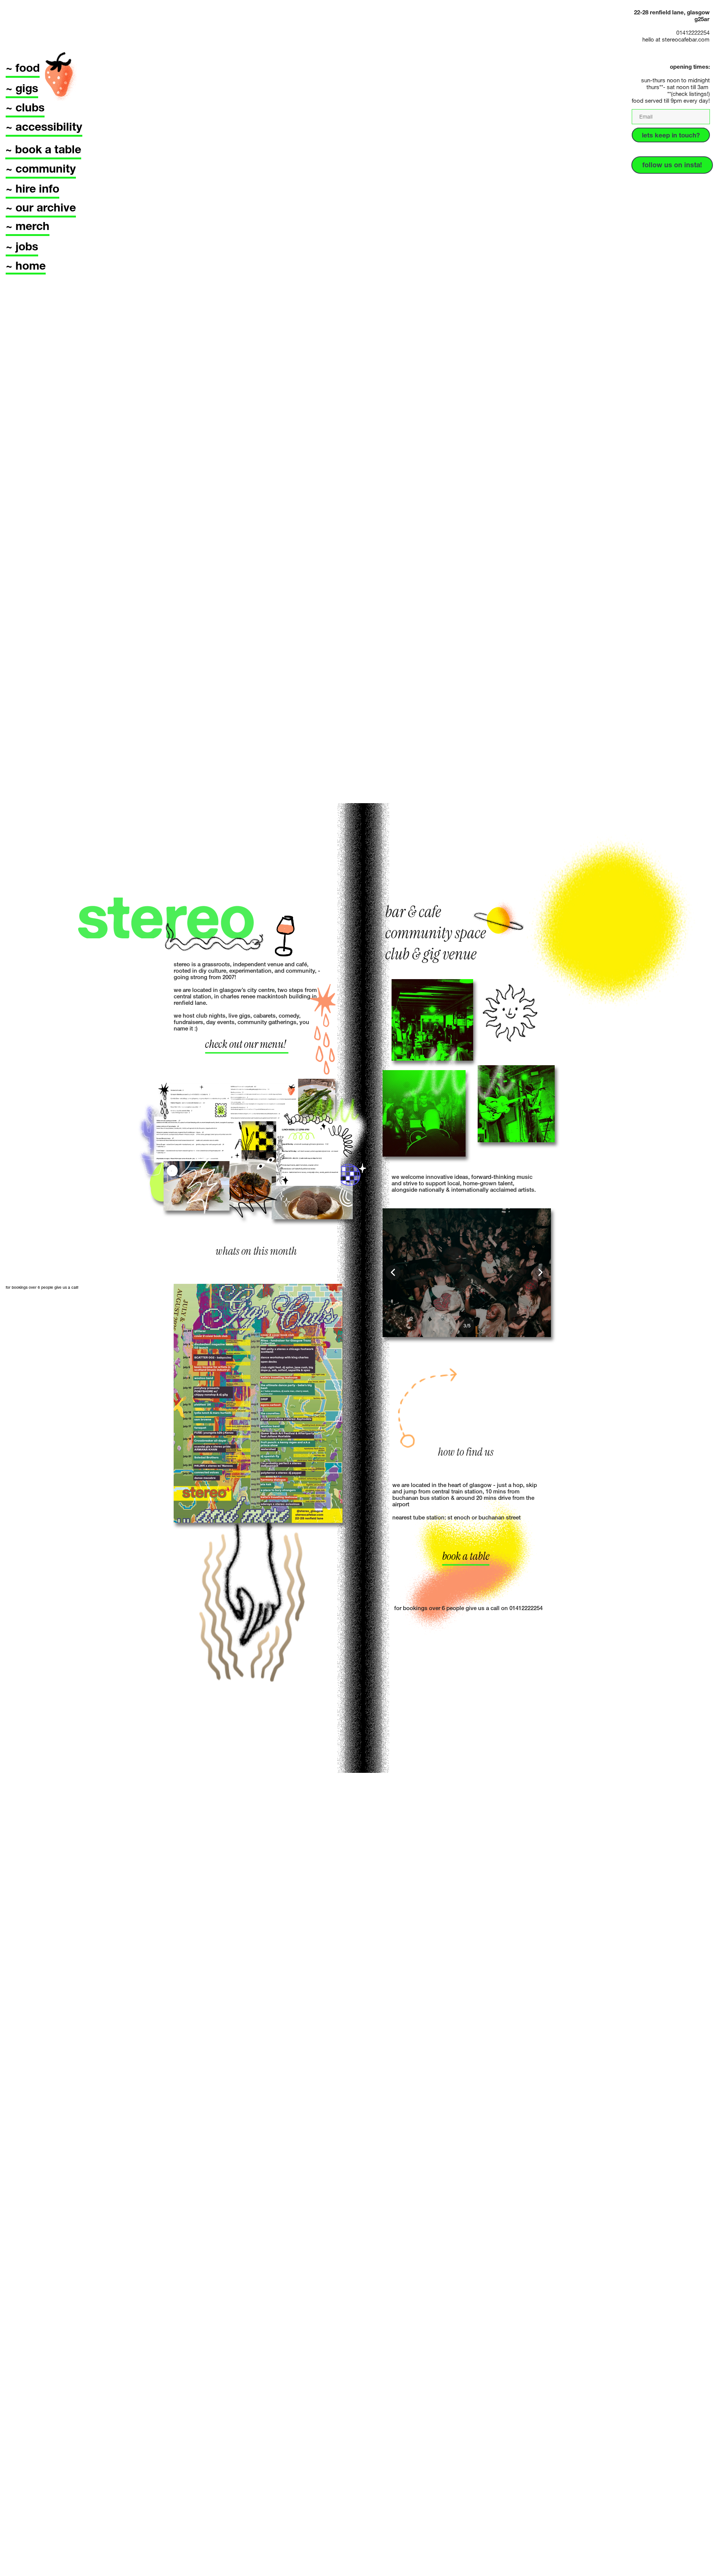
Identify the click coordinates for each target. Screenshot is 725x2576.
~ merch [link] (28, 226)
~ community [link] (41, 169)
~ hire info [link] (32, 189)
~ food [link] (23, 68)
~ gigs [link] (22, 88)
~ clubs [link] (25, 107)
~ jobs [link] (22, 246)
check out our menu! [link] (247, 1044)
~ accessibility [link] (44, 127)
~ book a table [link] (43, 149)
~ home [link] (26, 266)
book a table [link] (466, 1556)
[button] (393, 1273)
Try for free (689, 2560)
